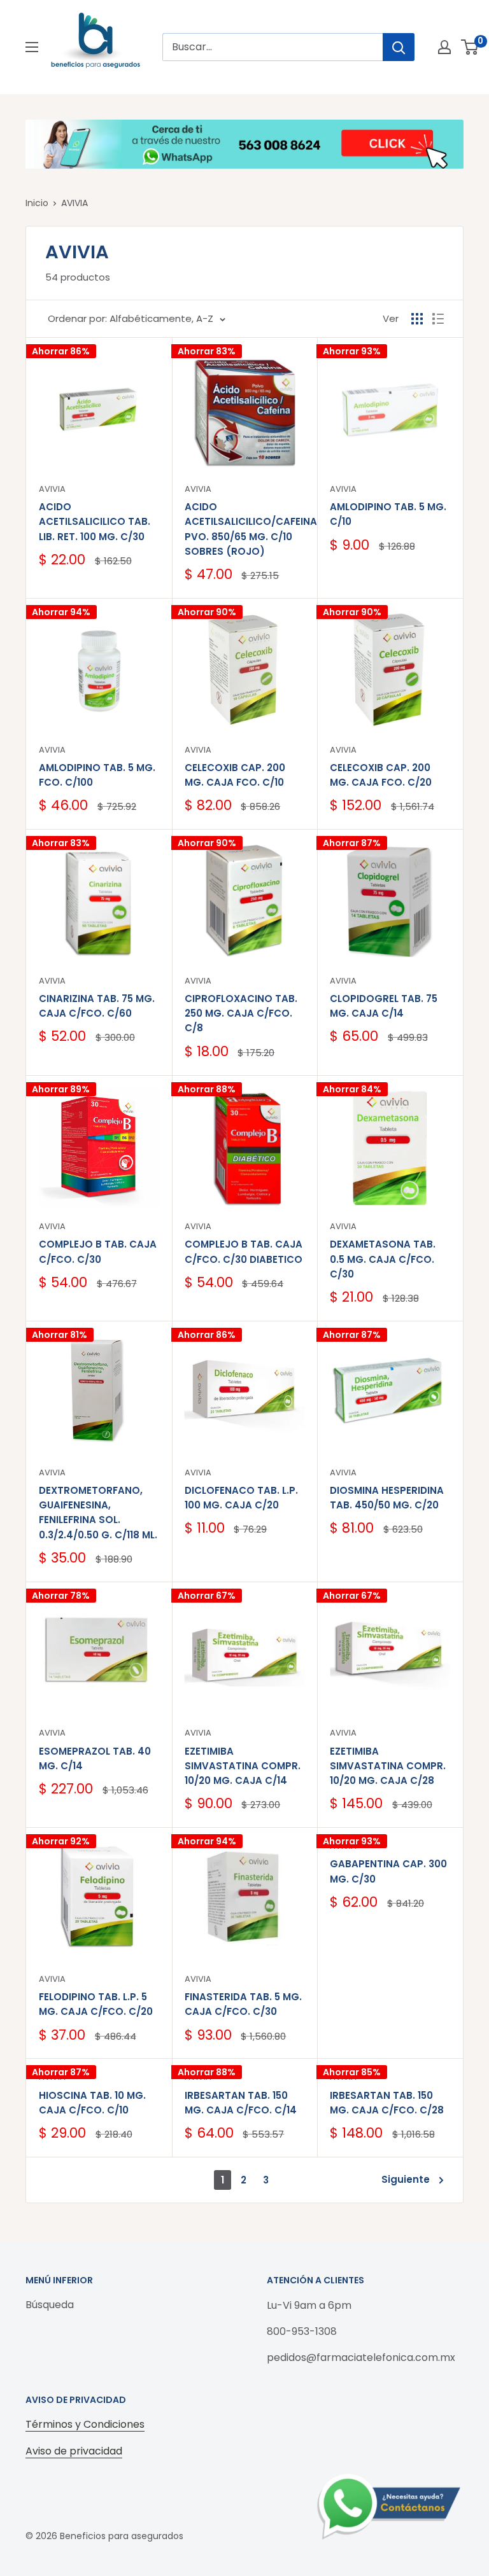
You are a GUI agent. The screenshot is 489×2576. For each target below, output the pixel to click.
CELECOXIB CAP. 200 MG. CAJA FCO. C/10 (235, 775)
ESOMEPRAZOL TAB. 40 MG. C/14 (95, 1758)
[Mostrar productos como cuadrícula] (417, 319)
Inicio (37, 203)
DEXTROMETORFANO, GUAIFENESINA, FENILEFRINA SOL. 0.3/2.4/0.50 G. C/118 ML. (98, 1513)
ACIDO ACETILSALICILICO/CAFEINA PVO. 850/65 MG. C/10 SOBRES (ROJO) (245, 529)
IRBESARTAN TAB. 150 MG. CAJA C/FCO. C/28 (387, 2103)
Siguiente (406, 2179)
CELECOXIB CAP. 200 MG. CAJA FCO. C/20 (381, 775)
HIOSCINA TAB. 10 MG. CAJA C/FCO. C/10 (92, 2103)
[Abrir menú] (32, 47)
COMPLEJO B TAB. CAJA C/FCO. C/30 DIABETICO (244, 1251)
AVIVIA (74, 203)
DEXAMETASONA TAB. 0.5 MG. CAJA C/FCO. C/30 (383, 1259)
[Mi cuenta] (444, 47)
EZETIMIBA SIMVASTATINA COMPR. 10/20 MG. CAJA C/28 (388, 1766)
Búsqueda (50, 2305)
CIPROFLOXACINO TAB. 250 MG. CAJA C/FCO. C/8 (241, 1013)
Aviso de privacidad (74, 2451)
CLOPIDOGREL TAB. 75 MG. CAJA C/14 (384, 1006)
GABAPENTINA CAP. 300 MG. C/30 (388, 1871)
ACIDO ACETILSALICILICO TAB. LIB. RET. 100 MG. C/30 (95, 522)
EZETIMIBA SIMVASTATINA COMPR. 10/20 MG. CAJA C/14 (243, 1766)
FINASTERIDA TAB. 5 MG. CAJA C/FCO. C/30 (243, 2004)
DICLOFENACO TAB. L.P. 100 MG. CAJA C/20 (241, 1498)
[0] (470, 47)
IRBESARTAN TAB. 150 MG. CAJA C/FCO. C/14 (241, 2103)
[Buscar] (399, 47)
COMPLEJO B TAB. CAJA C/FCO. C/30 (98, 1251)
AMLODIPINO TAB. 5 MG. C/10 (388, 514)
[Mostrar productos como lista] (438, 319)
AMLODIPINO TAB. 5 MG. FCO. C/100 (97, 775)
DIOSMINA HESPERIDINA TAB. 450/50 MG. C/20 (387, 1498)
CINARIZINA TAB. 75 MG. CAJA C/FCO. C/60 (97, 1006)
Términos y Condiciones (85, 2424)
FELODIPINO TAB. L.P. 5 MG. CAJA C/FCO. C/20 (96, 2004)
